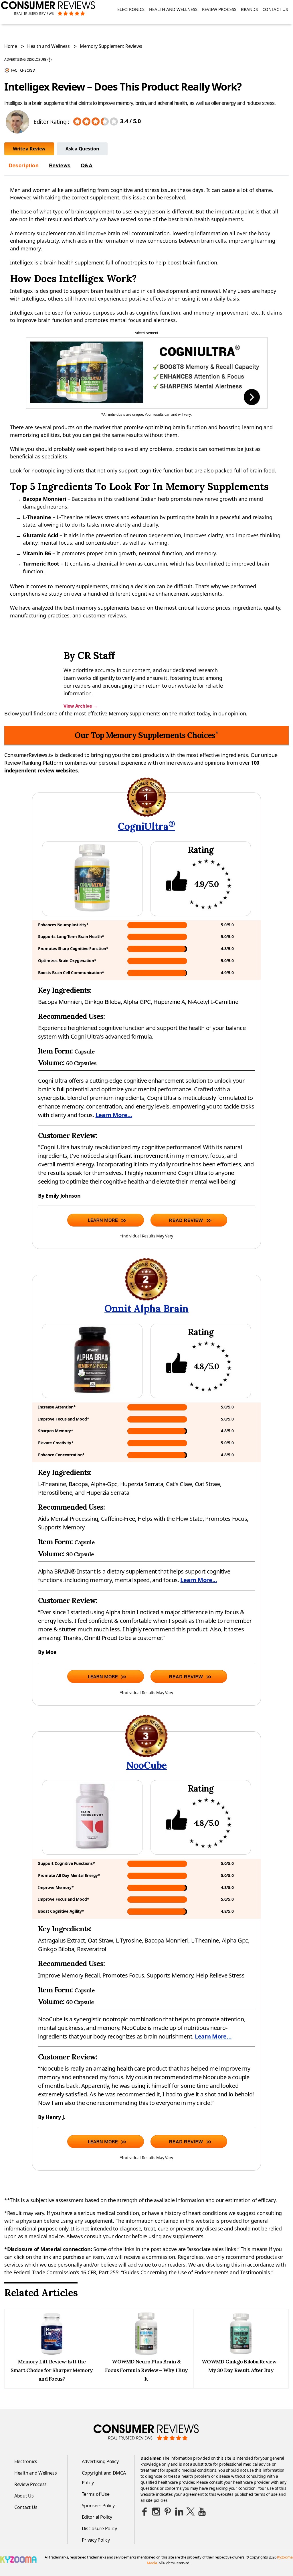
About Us (24, 2496)
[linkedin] (179, 2512)
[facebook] (145, 2512)
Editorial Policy (97, 2517)
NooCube (146, 1765)
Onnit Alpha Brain (146, 1308)
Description (24, 165)
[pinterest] (168, 2512)
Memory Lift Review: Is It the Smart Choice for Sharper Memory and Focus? (52, 2370)
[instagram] (156, 2512)
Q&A (87, 165)
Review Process (219, 9)
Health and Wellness (173, 9)
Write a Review (29, 149)
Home (11, 46)
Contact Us (275, 9)
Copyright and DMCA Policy (104, 2478)
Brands (249, 9)
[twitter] (191, 2512)
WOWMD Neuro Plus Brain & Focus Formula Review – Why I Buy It (146, 2370)
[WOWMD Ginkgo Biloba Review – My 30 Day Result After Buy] (241, 2353)
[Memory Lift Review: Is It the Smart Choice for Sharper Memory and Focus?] (52, 2353)
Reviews (60, 165)
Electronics (131, 9)
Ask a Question (82, 149)
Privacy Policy (96, 2540)
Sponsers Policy (98, 2506)
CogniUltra (146, 826)
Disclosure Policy (99, 2528)
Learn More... (114, 1115)
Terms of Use (96, 2494)
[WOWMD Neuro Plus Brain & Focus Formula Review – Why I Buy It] (146, 2353)
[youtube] (202, 2512)
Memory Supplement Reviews (111, 46)
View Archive (80, 706)
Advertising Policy (100, 2461)
